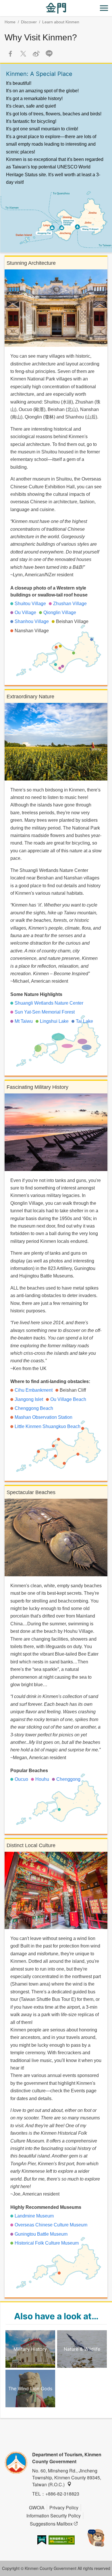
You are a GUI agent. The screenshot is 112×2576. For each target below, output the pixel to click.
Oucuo (21, 1779)
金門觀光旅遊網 (56, 8)
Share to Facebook (10, 54)
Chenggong (68, 1779)
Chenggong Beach (34, 1408)
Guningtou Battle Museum (41, 2234)
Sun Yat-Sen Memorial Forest (45, 1012)
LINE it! (49, 54)
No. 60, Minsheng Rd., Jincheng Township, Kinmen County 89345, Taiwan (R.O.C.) (67, 2477)
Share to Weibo (36, 54)
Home (10, 22)
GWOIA (37, 2507)
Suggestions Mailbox (51, 2524)
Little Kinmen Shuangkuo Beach (48, 1426)
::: (2, 3)
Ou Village (25, 612)
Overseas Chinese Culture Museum (51, 2225)
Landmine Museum (34, 2216)
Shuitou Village (30, 604)
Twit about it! (23, 54)
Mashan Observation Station (44, 1417)
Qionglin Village (60, 612)
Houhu (42, 1779)
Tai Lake (84, 1021)
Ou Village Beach (68, 1399)
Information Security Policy (54, 2516)
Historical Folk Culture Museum (47, 2243)
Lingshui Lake (54, 1021)
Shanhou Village (32, 621)
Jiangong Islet (29, 1399)
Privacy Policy (64, 2507)
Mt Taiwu (24, 1021)
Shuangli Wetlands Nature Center (49, 1003)
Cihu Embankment (34, 1390)
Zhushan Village (70, 604)
